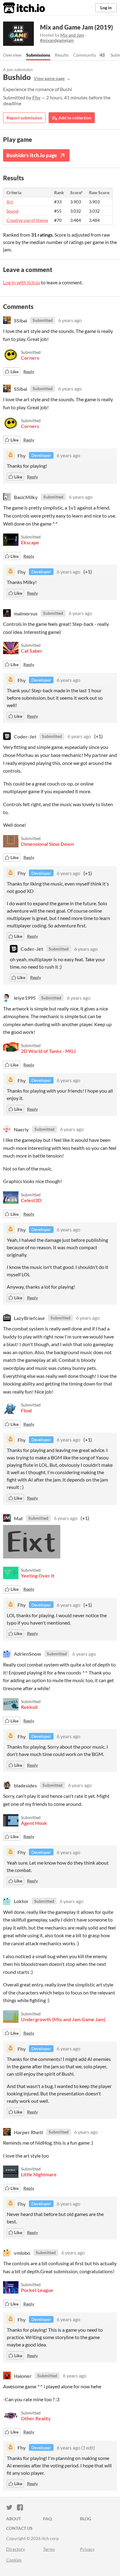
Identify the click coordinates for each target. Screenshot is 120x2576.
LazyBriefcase (29, 1318)
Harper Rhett (28, 2132)
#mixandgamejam (57, 40)
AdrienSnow (28, 1654)
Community (85, 55)
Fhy (36, 97)
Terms (49, 2549)
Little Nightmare (39, 2174)
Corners (30, 358)
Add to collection (74, 118)
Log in (106, 8)
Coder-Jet (25, 736)
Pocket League (37, 2290)
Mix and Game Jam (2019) (76, 27)
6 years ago (70, 320)
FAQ (47, 2519)
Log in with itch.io (22, 282)
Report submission (24, 118)
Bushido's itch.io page (32, 155)
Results (62, 55)
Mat (18, 1518)
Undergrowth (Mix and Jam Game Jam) (63, 2019)
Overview (12, 55)
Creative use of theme (27, 220)
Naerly (21, 1129)
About (14, 2519)
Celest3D (31, 1200)
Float (26, 1410)
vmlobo (22, 2252)
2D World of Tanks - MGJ (48, 1051)
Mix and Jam (72, 35)
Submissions (38, 55)
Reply (29, 372)
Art (10, 202)
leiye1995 (25, 998)
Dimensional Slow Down (47, 844)
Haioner (23, 2376)
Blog (86, 2519)
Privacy (87, 2549)
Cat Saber (32, 651)
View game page (49, 78)
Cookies (14, 2560)
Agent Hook (34, 1823)
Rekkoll (29, 1707)
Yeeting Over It (38, 1576)
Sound (12, 211)
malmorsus (26, 613)
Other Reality (36, 2418)
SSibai (20, 320)
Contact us (19, 2528)
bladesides (25, 1785)
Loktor (21, 1901)
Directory (16, 2549)
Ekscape (30, 542)
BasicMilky (26, 497)
